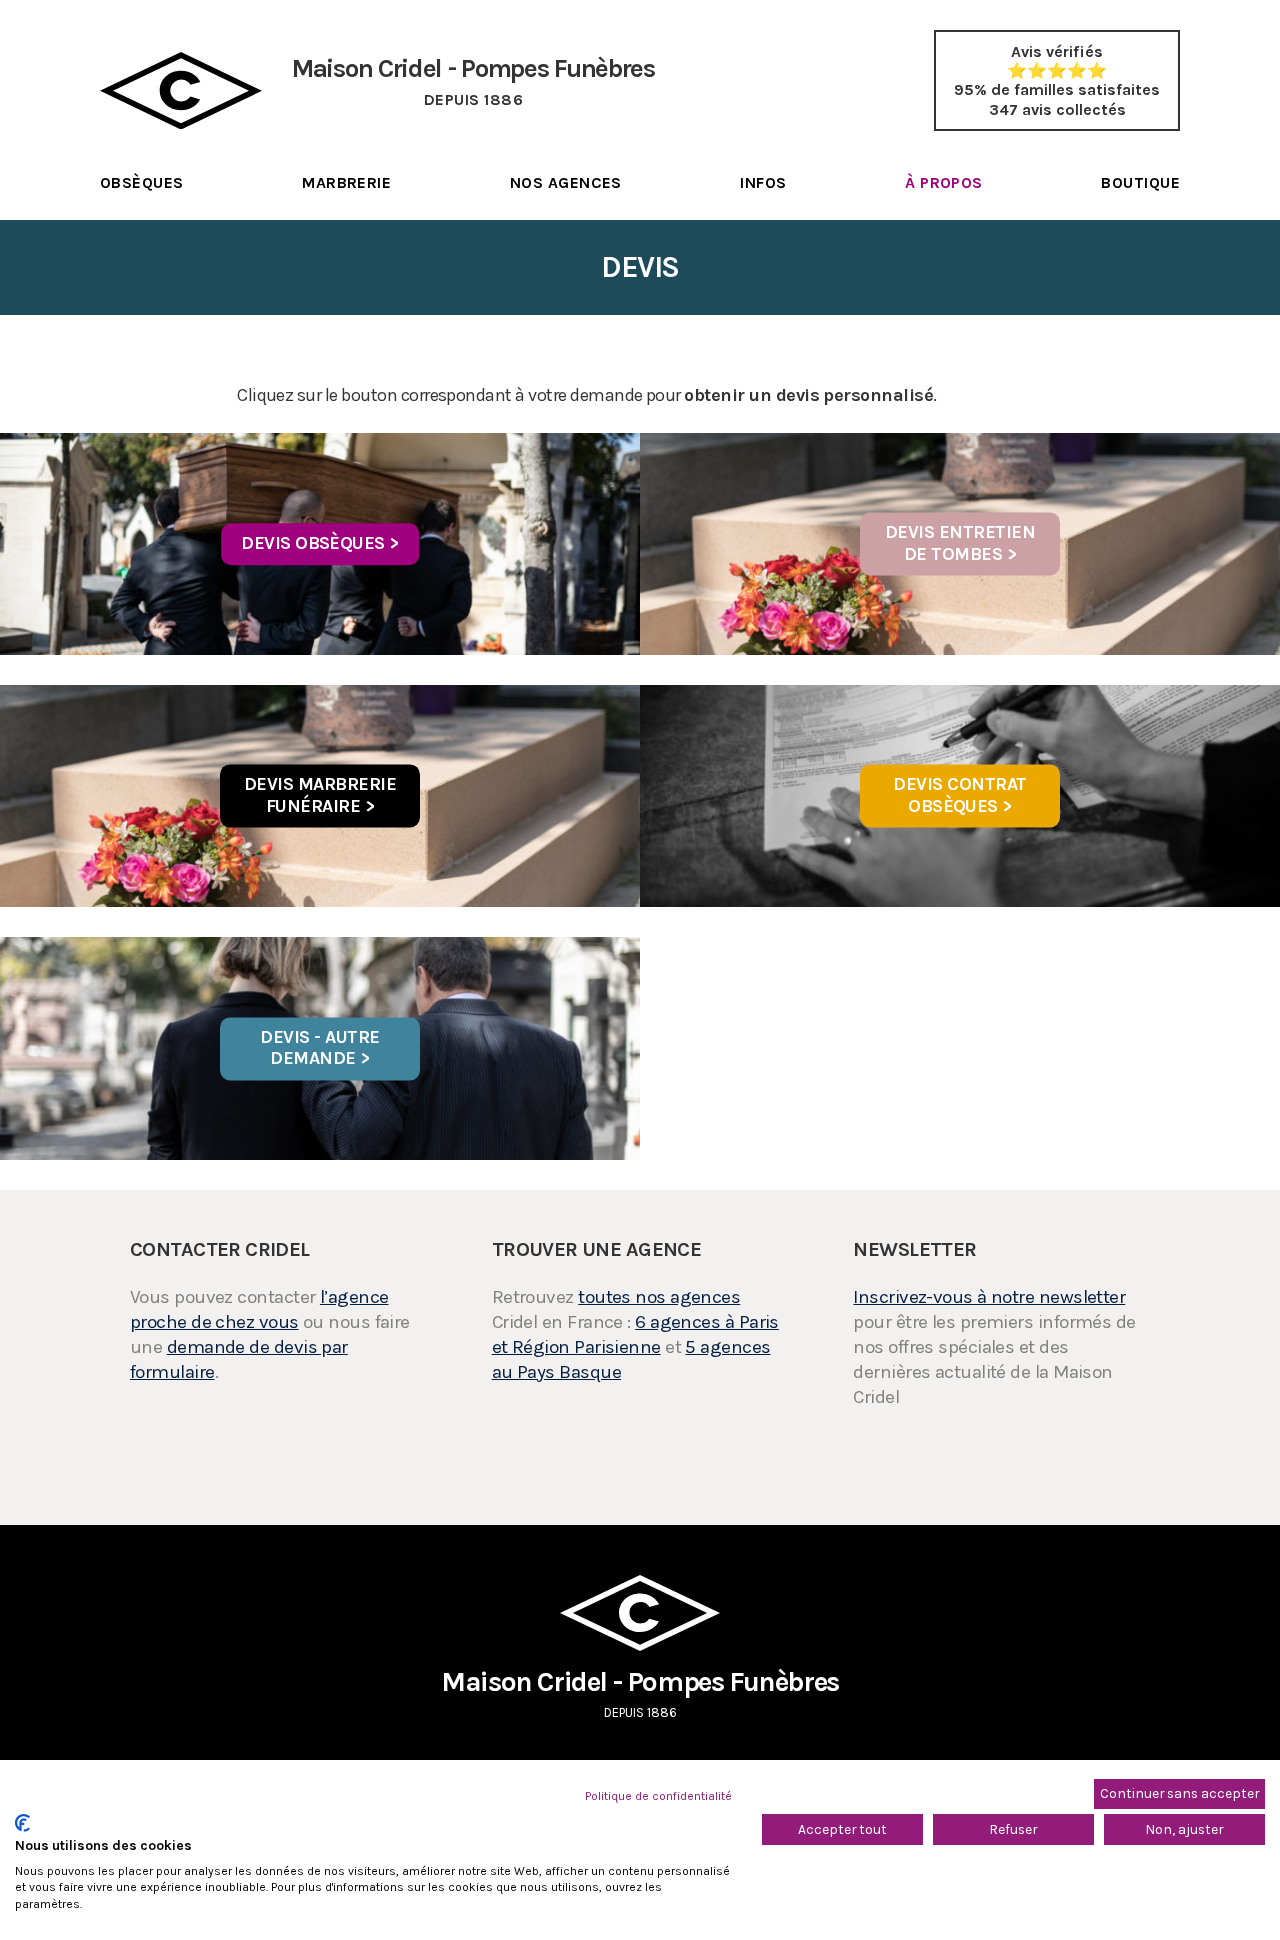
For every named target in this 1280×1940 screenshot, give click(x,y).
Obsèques (142, 182)
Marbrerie (346, 182)
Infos (763, 182)
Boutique (1140, 182)
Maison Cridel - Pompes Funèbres (640, 1692)
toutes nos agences (659, 1297)
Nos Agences (566, 182)
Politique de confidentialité (658, 1796)
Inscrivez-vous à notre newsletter (989, 1297)
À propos (944, 182)
